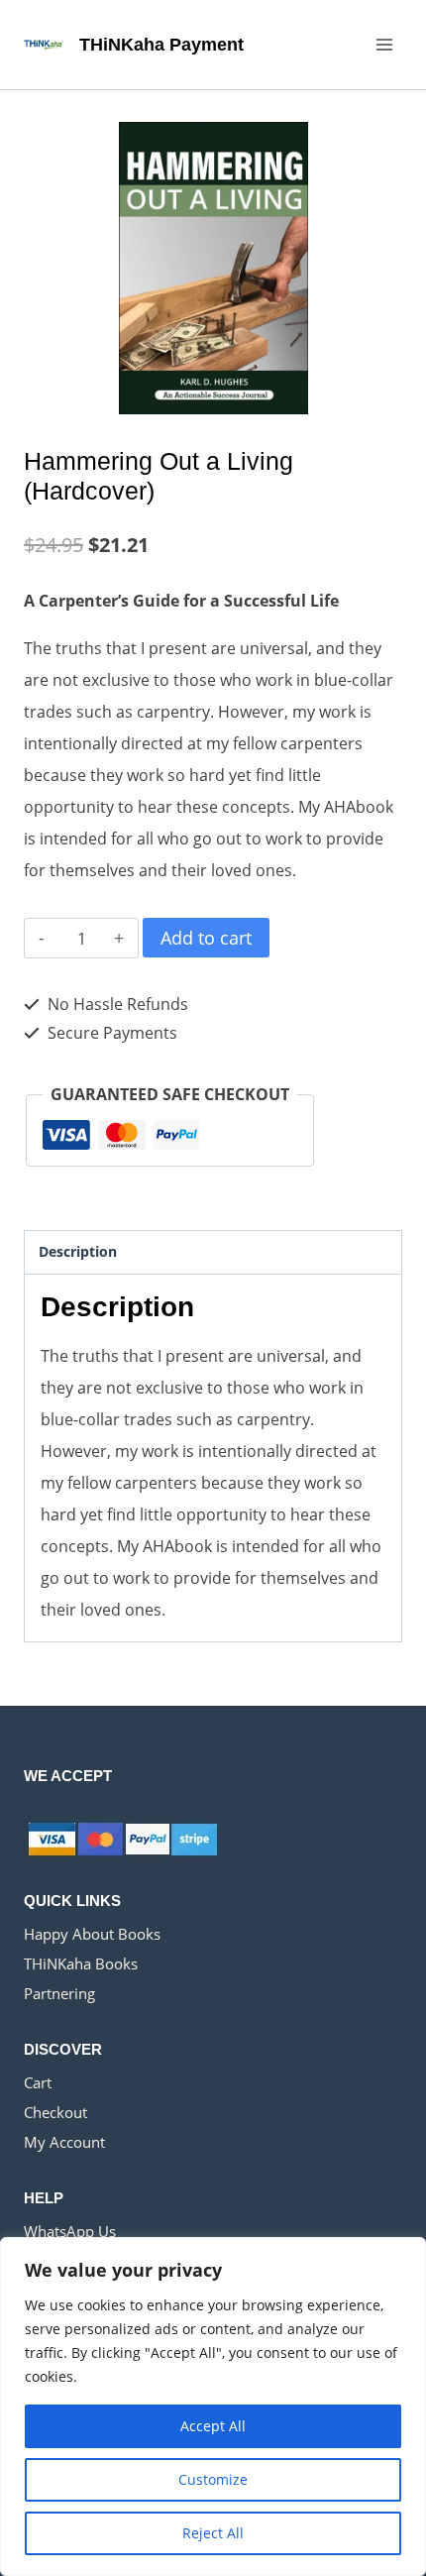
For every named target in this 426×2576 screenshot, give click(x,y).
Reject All (213, 2533)
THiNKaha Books (81, 1963)
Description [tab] (78, 1251)
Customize (213, 2479)
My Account (64, 2142)
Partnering (59, 1993)
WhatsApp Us (70, 2231)
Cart (38, 2082)
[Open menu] (384, 44)
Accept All (213, 2426)
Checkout (55, 2112)
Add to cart (206, 938)
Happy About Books (92, 1934)
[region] (213, 2407)
